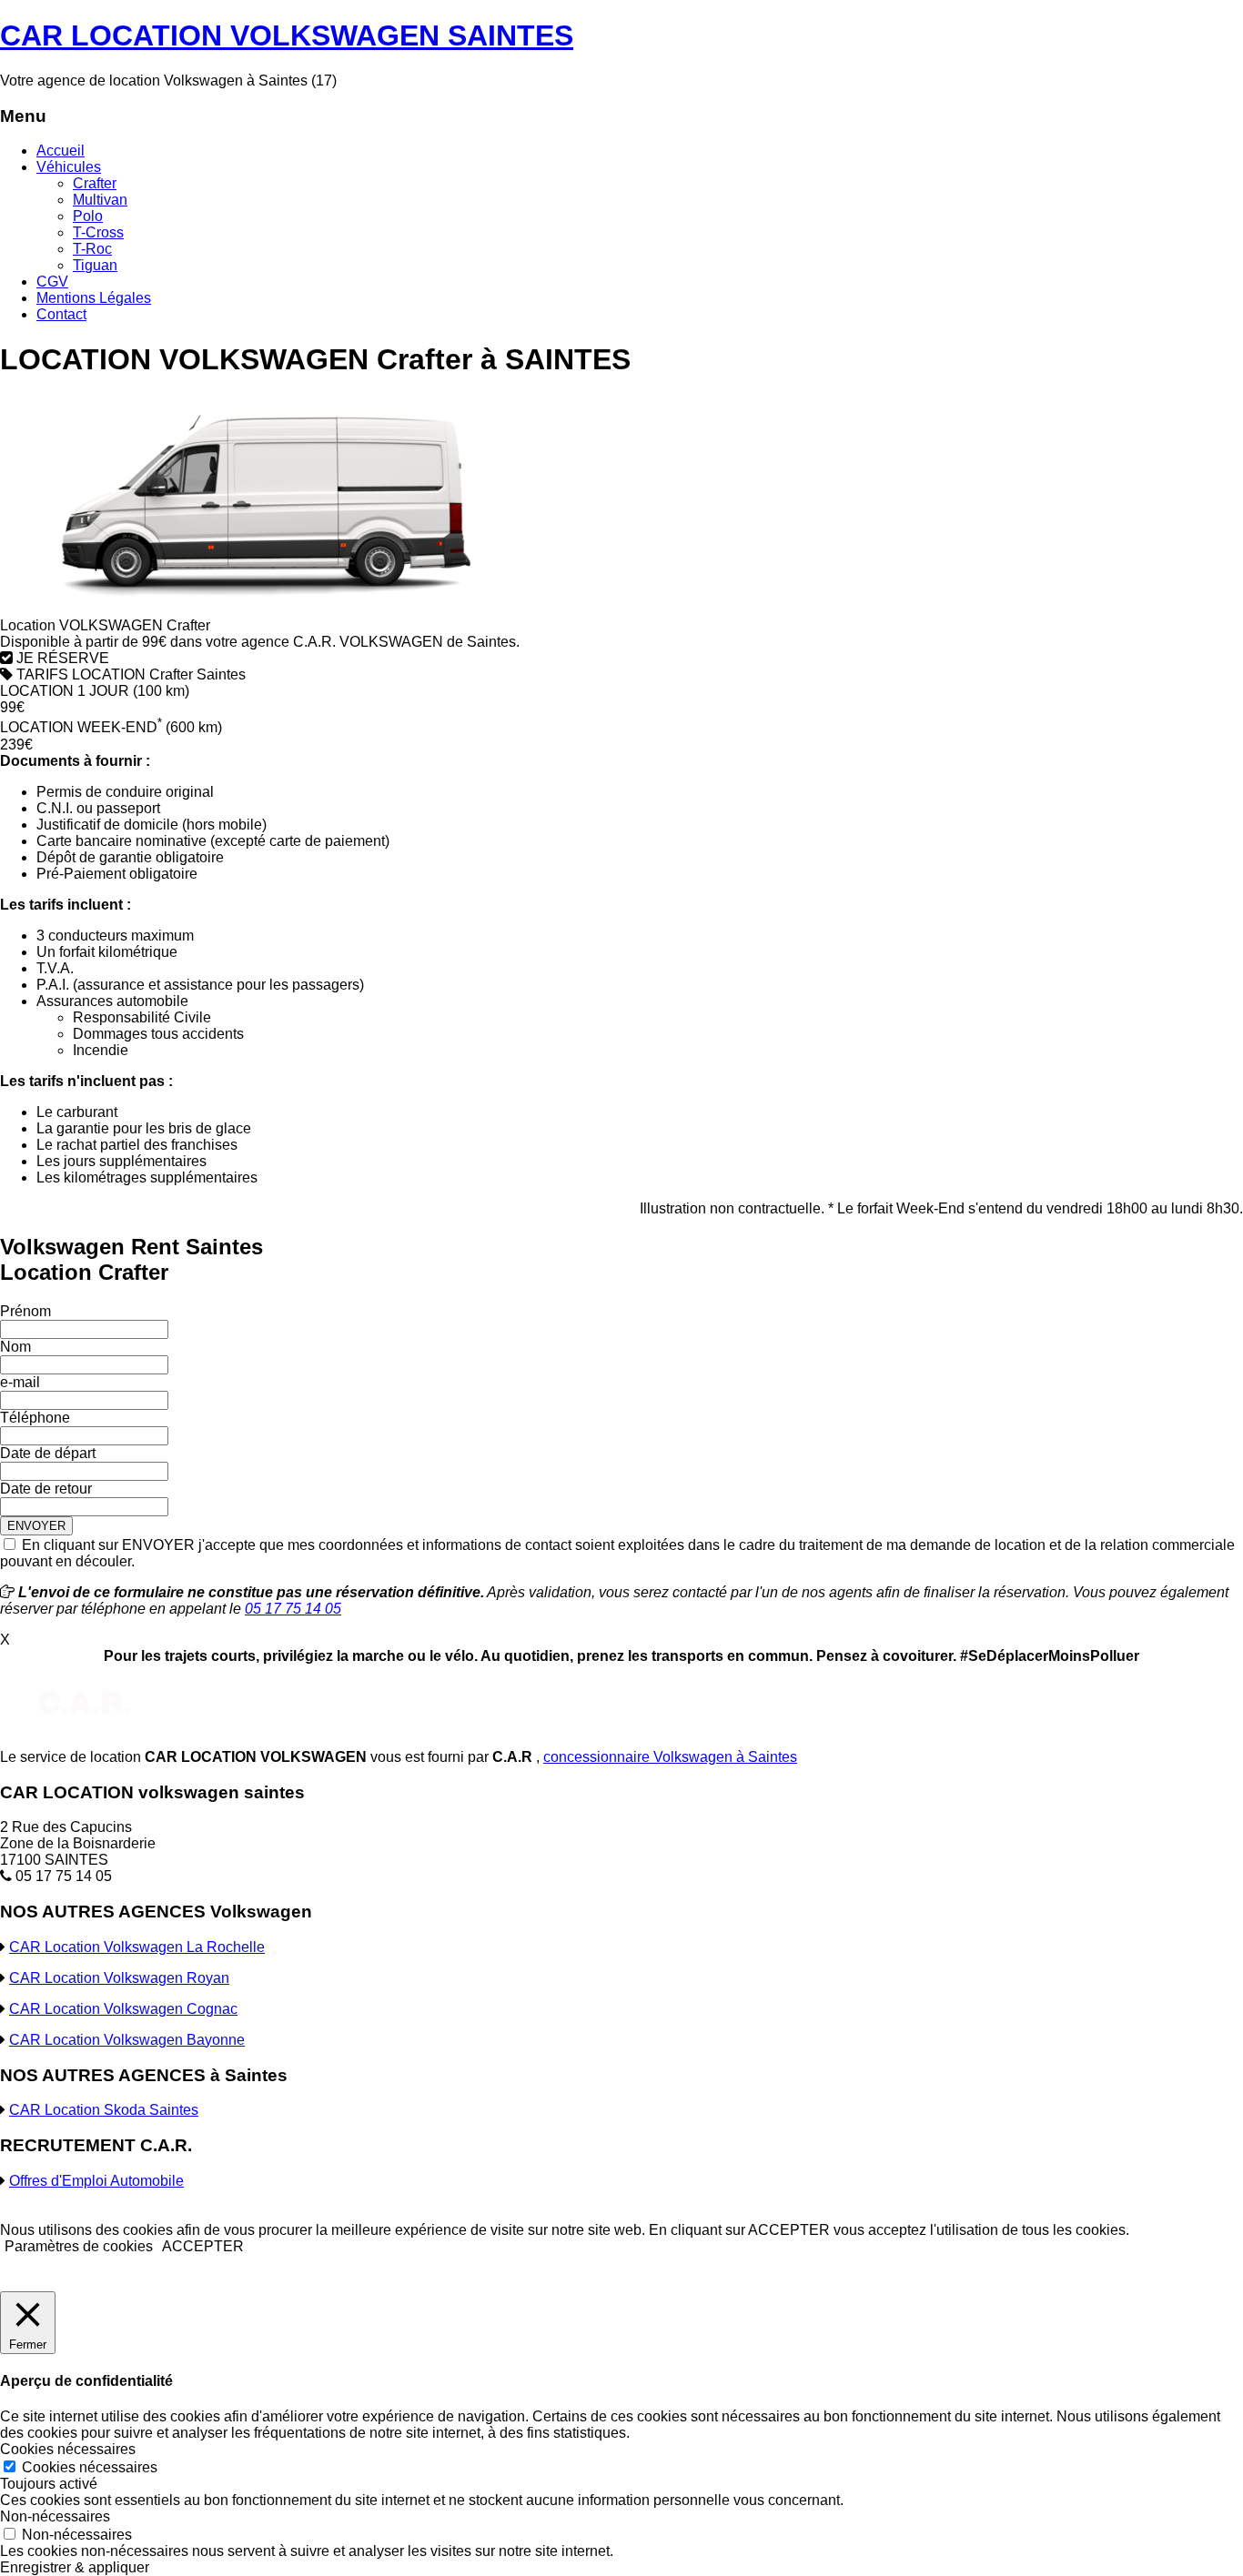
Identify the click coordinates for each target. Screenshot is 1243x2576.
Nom (15, 1347)
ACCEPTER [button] (203, 2246)
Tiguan (95, 265)
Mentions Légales (94, 298)
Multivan (100, 200)
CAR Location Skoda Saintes (104, 2110)
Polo (88, 216)
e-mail (20, 1382)
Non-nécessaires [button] (55, 2516)
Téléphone (35, 1418)
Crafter (95, 183)
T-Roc (92, 249)
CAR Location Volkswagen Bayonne (127, 2040)
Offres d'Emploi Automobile (96, 2181)
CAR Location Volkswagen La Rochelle (137, 1947)
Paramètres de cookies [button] (79, 2246)
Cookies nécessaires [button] (68, 2449)
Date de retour (46, 1489)
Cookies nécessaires (90, 2467)
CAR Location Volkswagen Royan (119, 1978)
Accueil (61, 151)
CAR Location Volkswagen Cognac (123, 2009)
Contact (61, 314)
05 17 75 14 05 (293, 1609)
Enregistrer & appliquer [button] (75, 2567)
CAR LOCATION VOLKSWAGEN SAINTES (287, 35)
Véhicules (69, 167)
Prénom (25, 1311)
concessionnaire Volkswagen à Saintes (670, 1757)
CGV (52, 282)
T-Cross (98, 232)
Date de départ (48, 1453)
